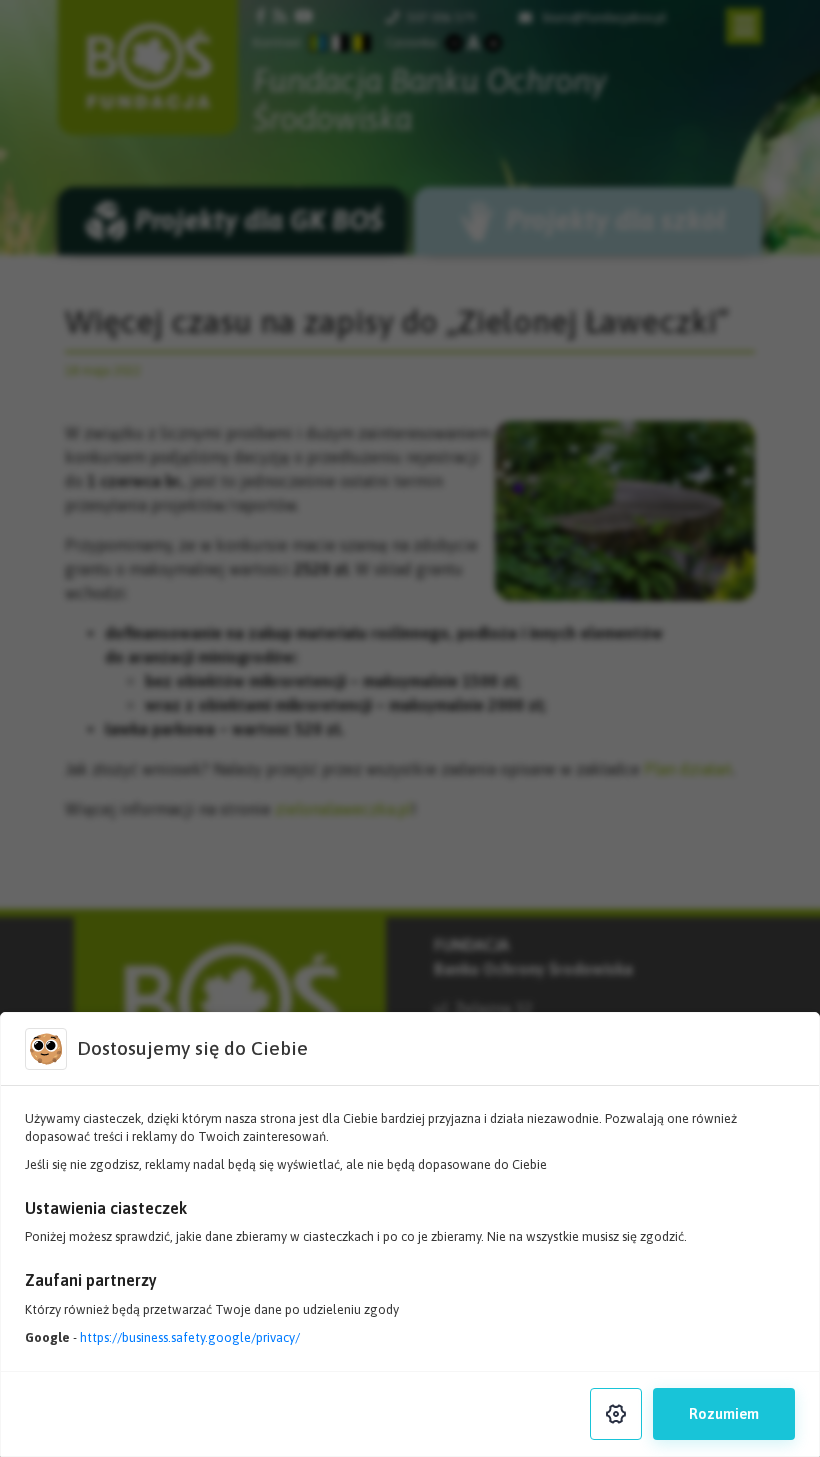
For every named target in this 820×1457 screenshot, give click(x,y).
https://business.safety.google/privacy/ (190, 1337)
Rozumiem (724, 1414)
